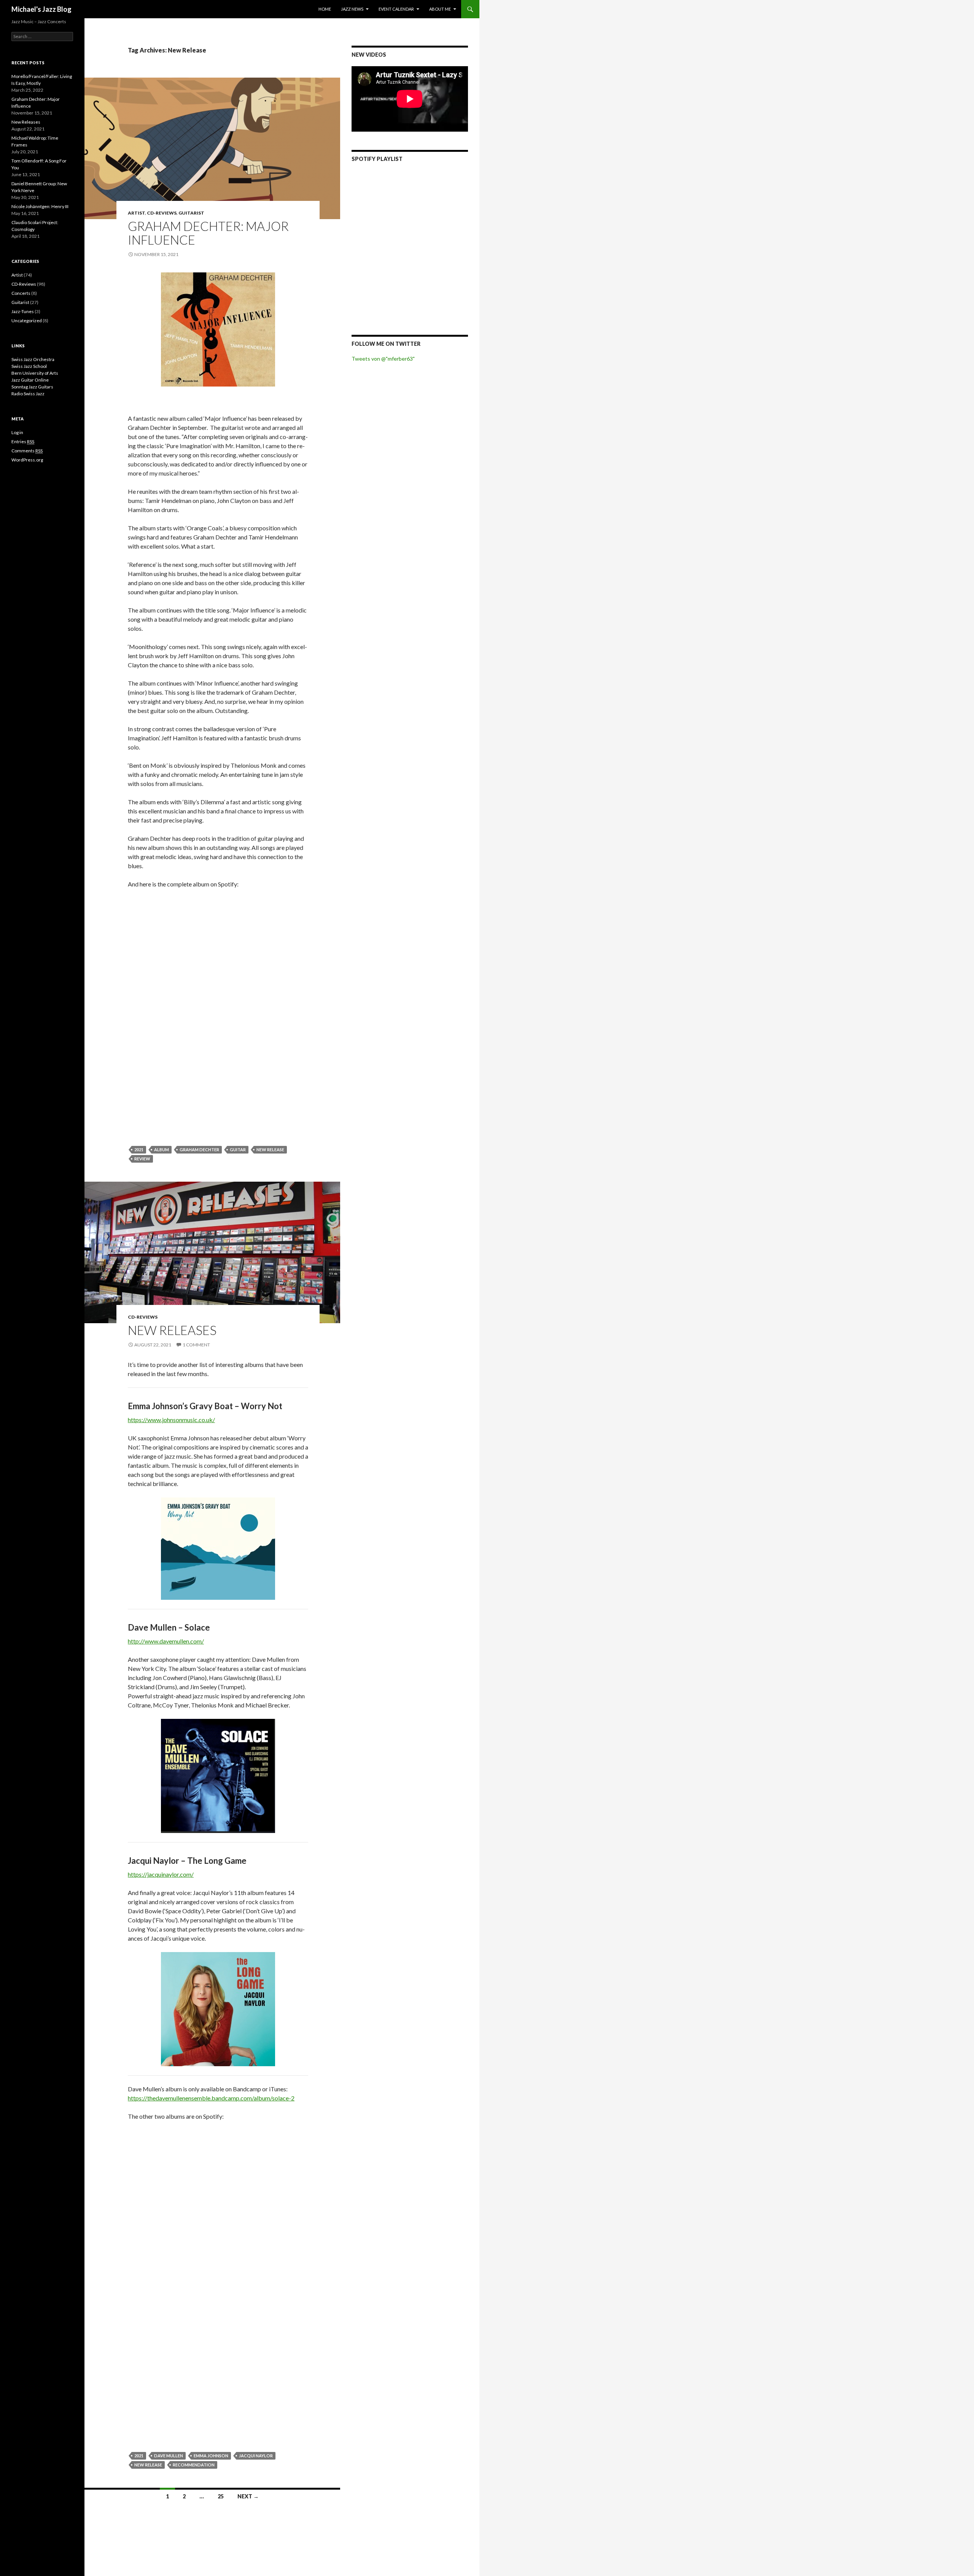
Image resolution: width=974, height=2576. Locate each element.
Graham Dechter (199, 1150)
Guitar (238, 1150)
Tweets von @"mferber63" (383, 359)
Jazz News (352, 9)
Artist (136, 213)
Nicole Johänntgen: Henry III (40, 206)
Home (325, 9)
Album (162, 1150)
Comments (27, 451)
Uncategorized (27, 321)
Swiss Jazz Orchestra (33, 359)
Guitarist (191, 213)
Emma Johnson (211, 2456)
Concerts (21, 293)
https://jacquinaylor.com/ (161, 1874)
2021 (139, 1150)
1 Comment (196, 1345)
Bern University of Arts (35, 373)
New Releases (172, 1330)
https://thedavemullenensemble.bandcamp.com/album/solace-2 (211, 2098)
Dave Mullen (169, 2456)
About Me (440, 9)
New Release (270, 1150)
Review (142, 1159)
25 (221, 2496)
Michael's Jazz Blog (41, 9)
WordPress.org (27, 460)
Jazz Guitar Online (30, 380)
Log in (17, 432)
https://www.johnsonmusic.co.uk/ (171, 1420)
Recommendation (194, 2465)
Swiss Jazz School (29, 366)
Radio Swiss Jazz (28, 394)
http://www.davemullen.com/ (166, 1641)
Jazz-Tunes (23, 311)
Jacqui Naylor (256, 2456)
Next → (248, 2496)
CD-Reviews (162, 213)
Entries (23, 442)
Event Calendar (396, 9)
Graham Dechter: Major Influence (208, 233)
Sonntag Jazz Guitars (32, 387)
